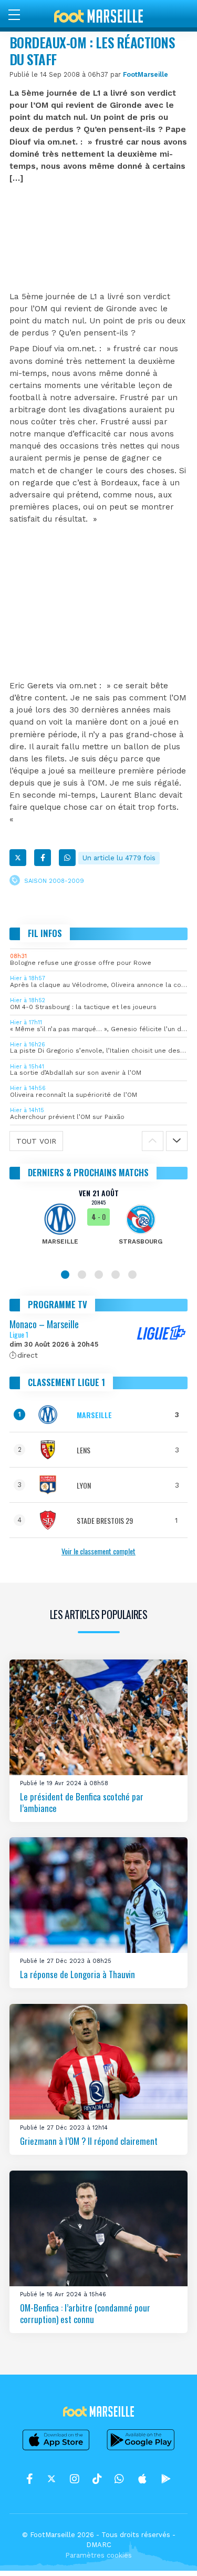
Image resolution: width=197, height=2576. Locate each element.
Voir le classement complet (98, 1551)
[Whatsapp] (67, 858)
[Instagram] (75, 2479)
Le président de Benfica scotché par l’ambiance (82, 1802)
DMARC (99, 2545)
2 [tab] (82, 1275)
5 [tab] (132, 1275)
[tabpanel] (98, 1224)
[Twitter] (18, 858)
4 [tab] (116, 1275)
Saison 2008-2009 (54, 880)
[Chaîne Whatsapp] (119, 2479)
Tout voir (36, 1141)
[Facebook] (43, 858)
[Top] (169, 2553)
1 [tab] (65, 1275)
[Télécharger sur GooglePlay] (141, 2450)
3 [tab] (99, 1275)
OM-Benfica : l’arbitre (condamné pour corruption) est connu (85, 2313)
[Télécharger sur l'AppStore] (56, 2450)
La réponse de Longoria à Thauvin (77, 1974)
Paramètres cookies (98, 2555)
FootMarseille (146, 74)
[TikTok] (97, 2479)
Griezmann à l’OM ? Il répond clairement (89, 2141)
